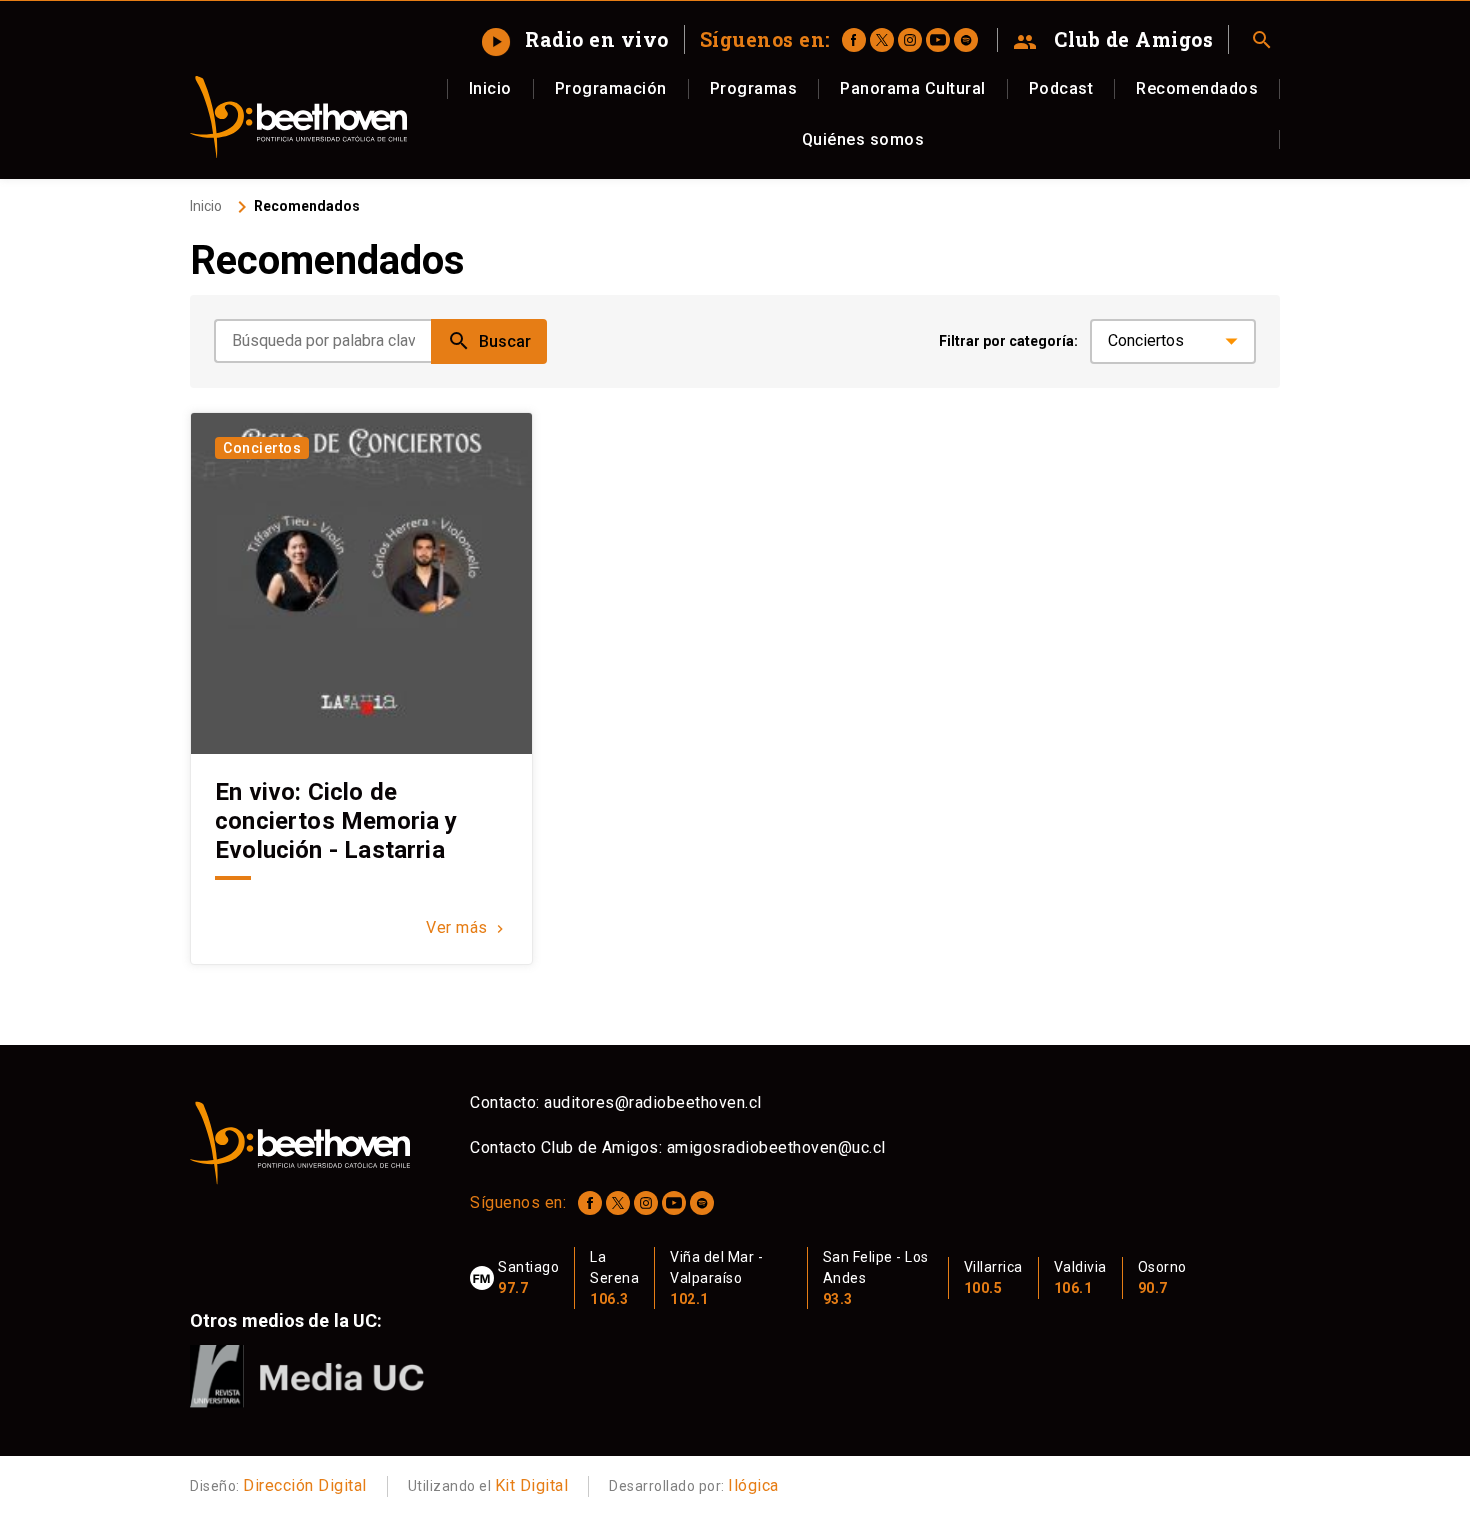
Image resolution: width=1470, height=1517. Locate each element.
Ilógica (753, 1485)
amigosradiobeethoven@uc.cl (776, 1147)
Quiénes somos (863, 139)
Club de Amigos (1113, 40)
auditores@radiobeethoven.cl (653, 1102)
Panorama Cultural (913, 88)
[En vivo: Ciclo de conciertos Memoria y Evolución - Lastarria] (361, 583)
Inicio (490, 88)
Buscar (489, 341)
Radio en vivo (577, 39)
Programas (754, 88)
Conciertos (262, 448)
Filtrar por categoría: (1008, 341)
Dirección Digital (305, 1485)
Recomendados (1197, 88)
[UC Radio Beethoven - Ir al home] (298, 117)
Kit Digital (532, 1485)
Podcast (1061, 88)
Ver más (467, 927)
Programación (611, 88)
